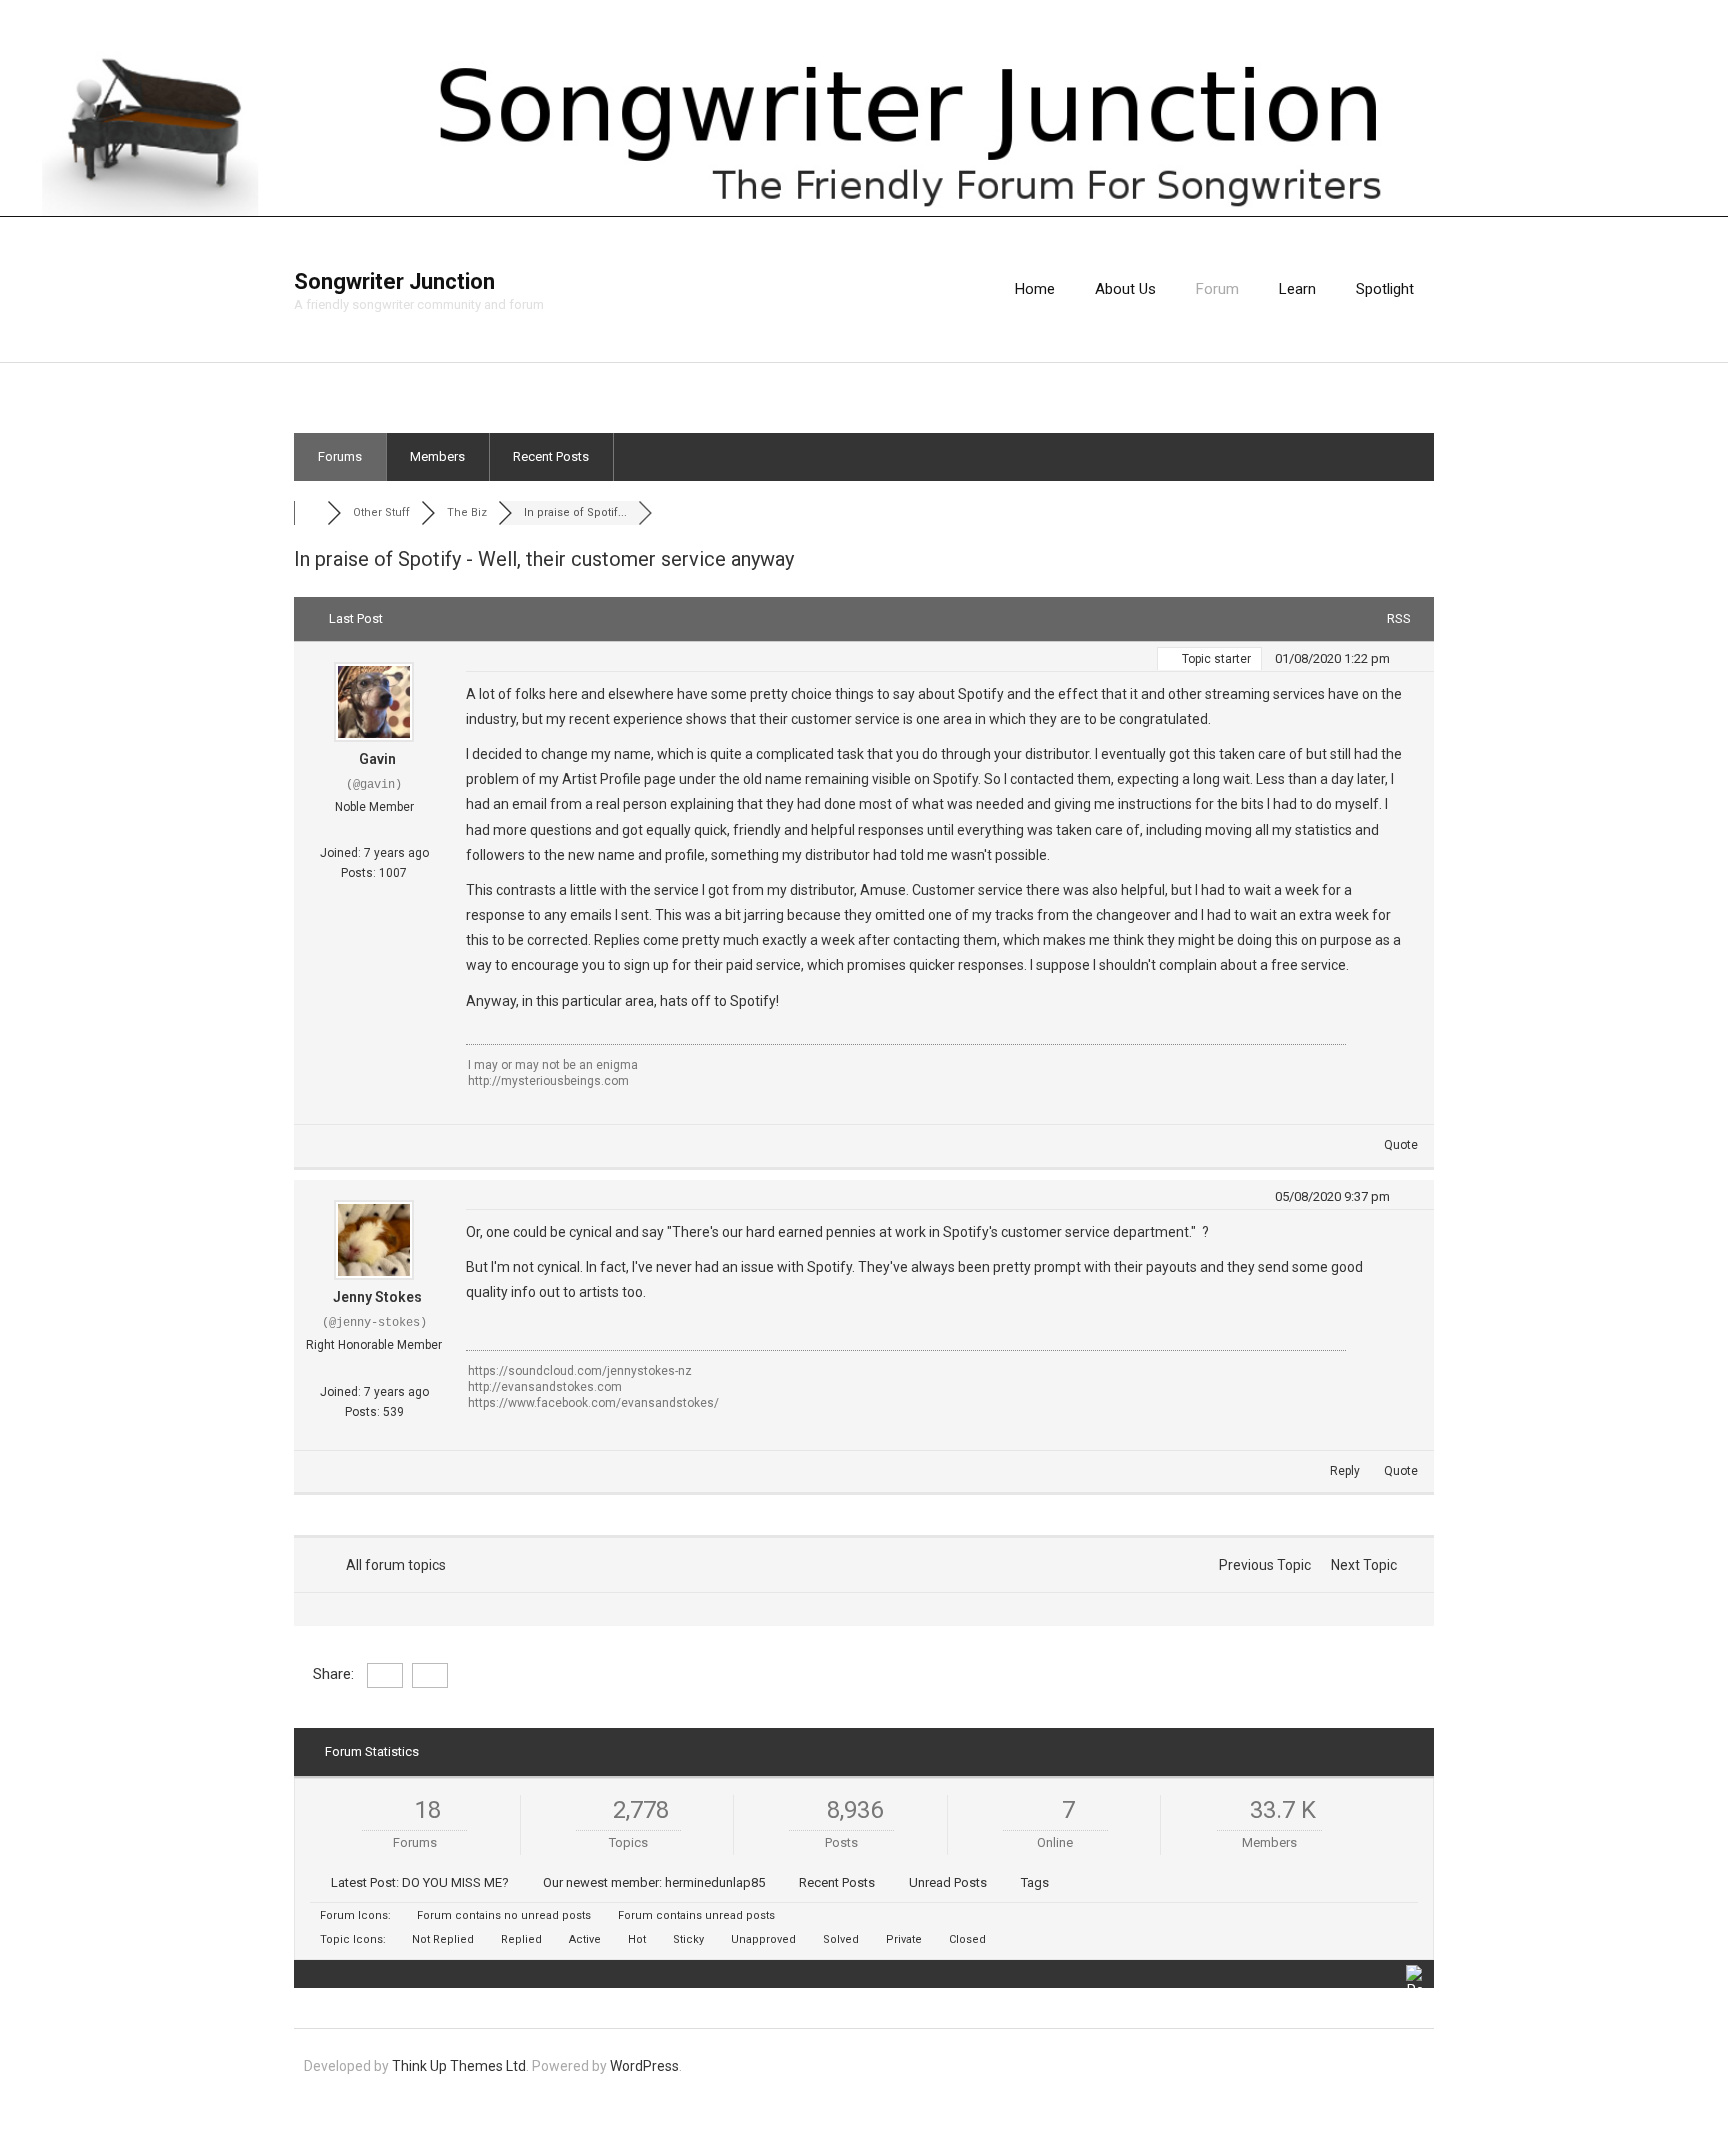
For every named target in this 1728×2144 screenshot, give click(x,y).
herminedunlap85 (715, 1882)
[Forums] (310, 512)
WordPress (644, 2066)
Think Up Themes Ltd (459, 2066)
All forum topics (393, 1565)
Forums (340, 456)
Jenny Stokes (377, 1297)
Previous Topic (1262, 1565)
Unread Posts (948, 1882)
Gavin (377, 759)
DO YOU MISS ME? (455, 1882)
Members (437, 456)
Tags (1035, 1882)
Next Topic (1367, 1565)
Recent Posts (551, 456)
